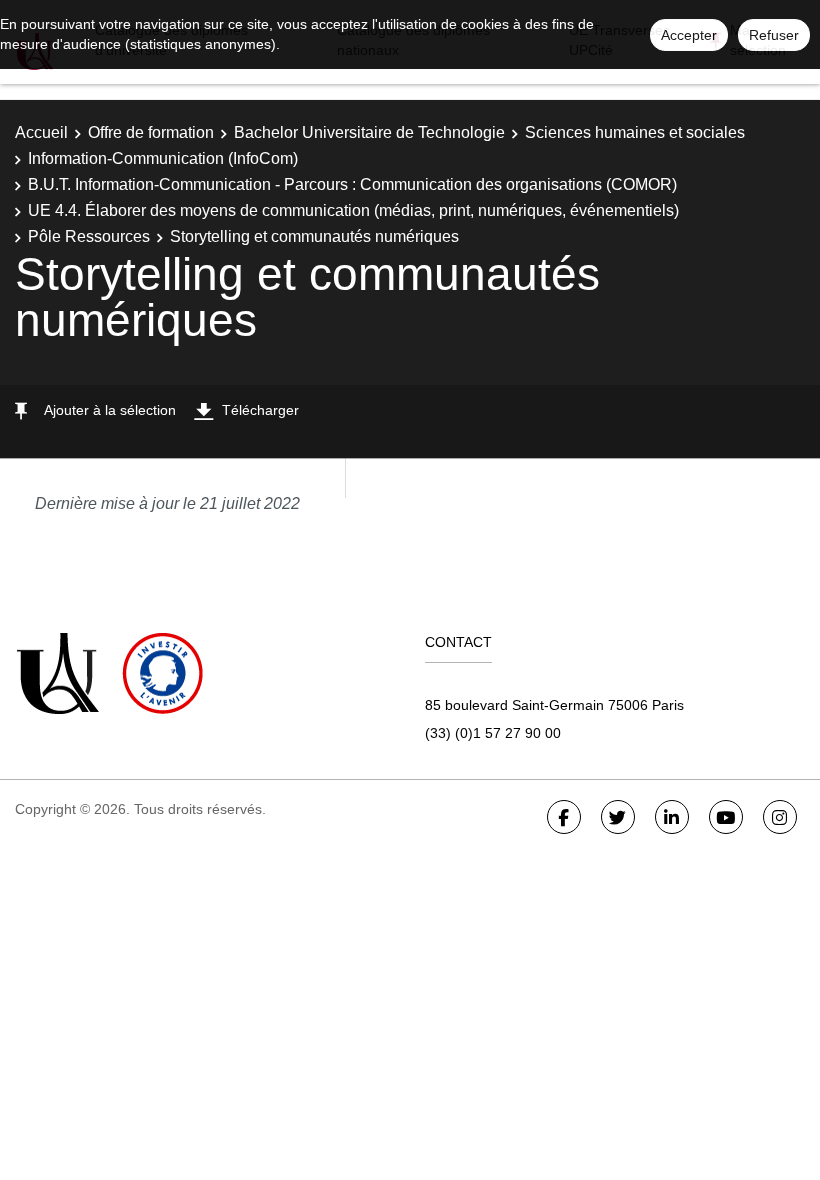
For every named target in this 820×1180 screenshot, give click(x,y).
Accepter (689, 35)
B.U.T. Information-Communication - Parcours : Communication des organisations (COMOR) (352, 184)
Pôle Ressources (89, 236)
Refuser (774, 35)
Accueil (41, 132)
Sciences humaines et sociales (635, 132)
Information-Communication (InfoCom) (163, 158)
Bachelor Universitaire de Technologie (369, 132)
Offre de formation (151, 132)
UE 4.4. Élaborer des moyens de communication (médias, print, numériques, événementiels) (353, 210)
